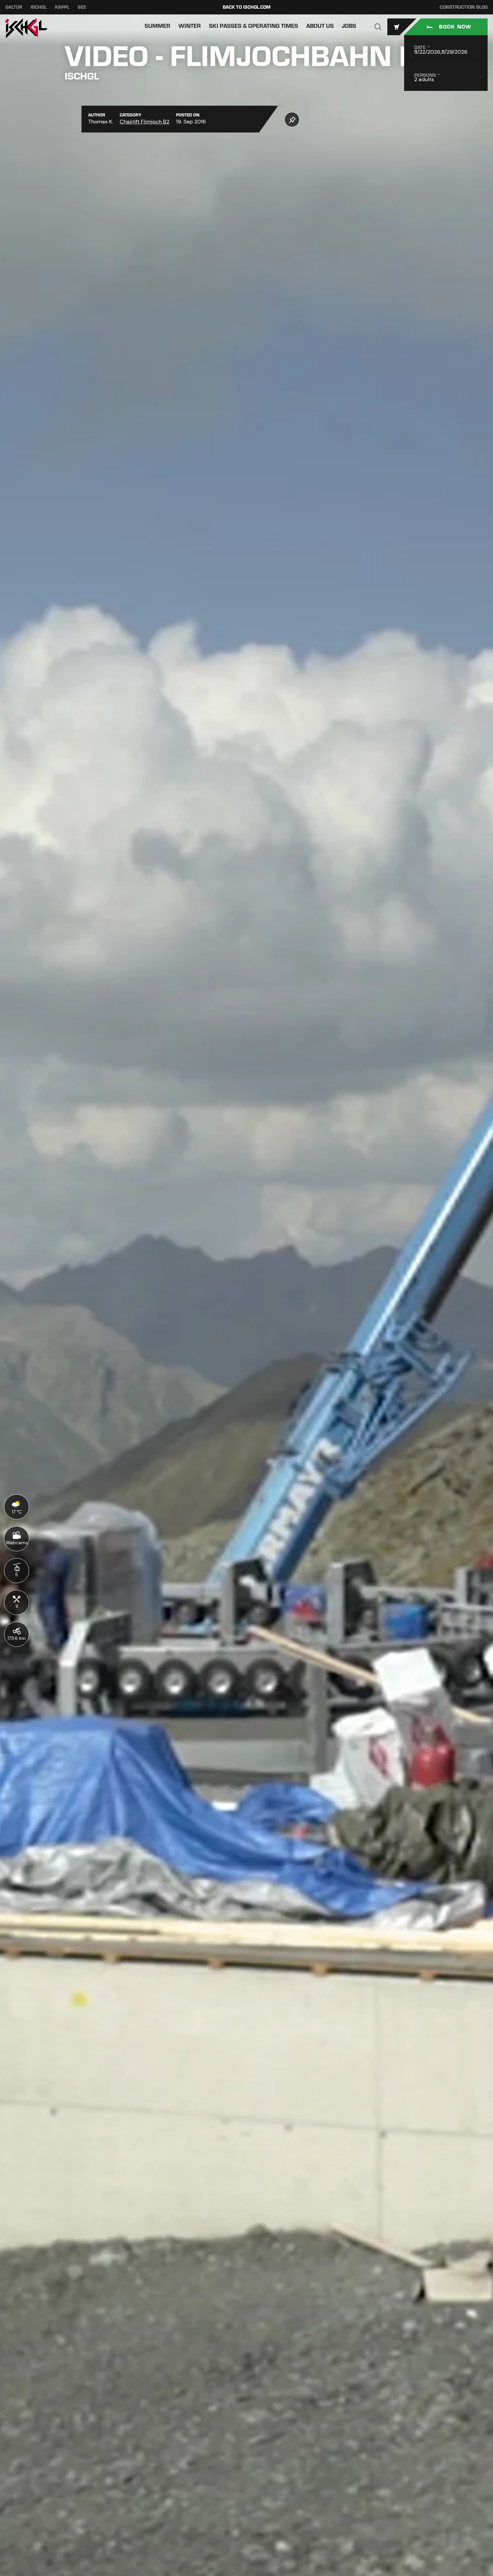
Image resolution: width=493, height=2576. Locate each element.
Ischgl (39, 7)
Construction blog (464, 7)
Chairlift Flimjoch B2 (145, 122)
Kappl (62, 7)
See (82, 7)
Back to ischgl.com (247, 7)
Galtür (14, 7)
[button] (378, 27)
